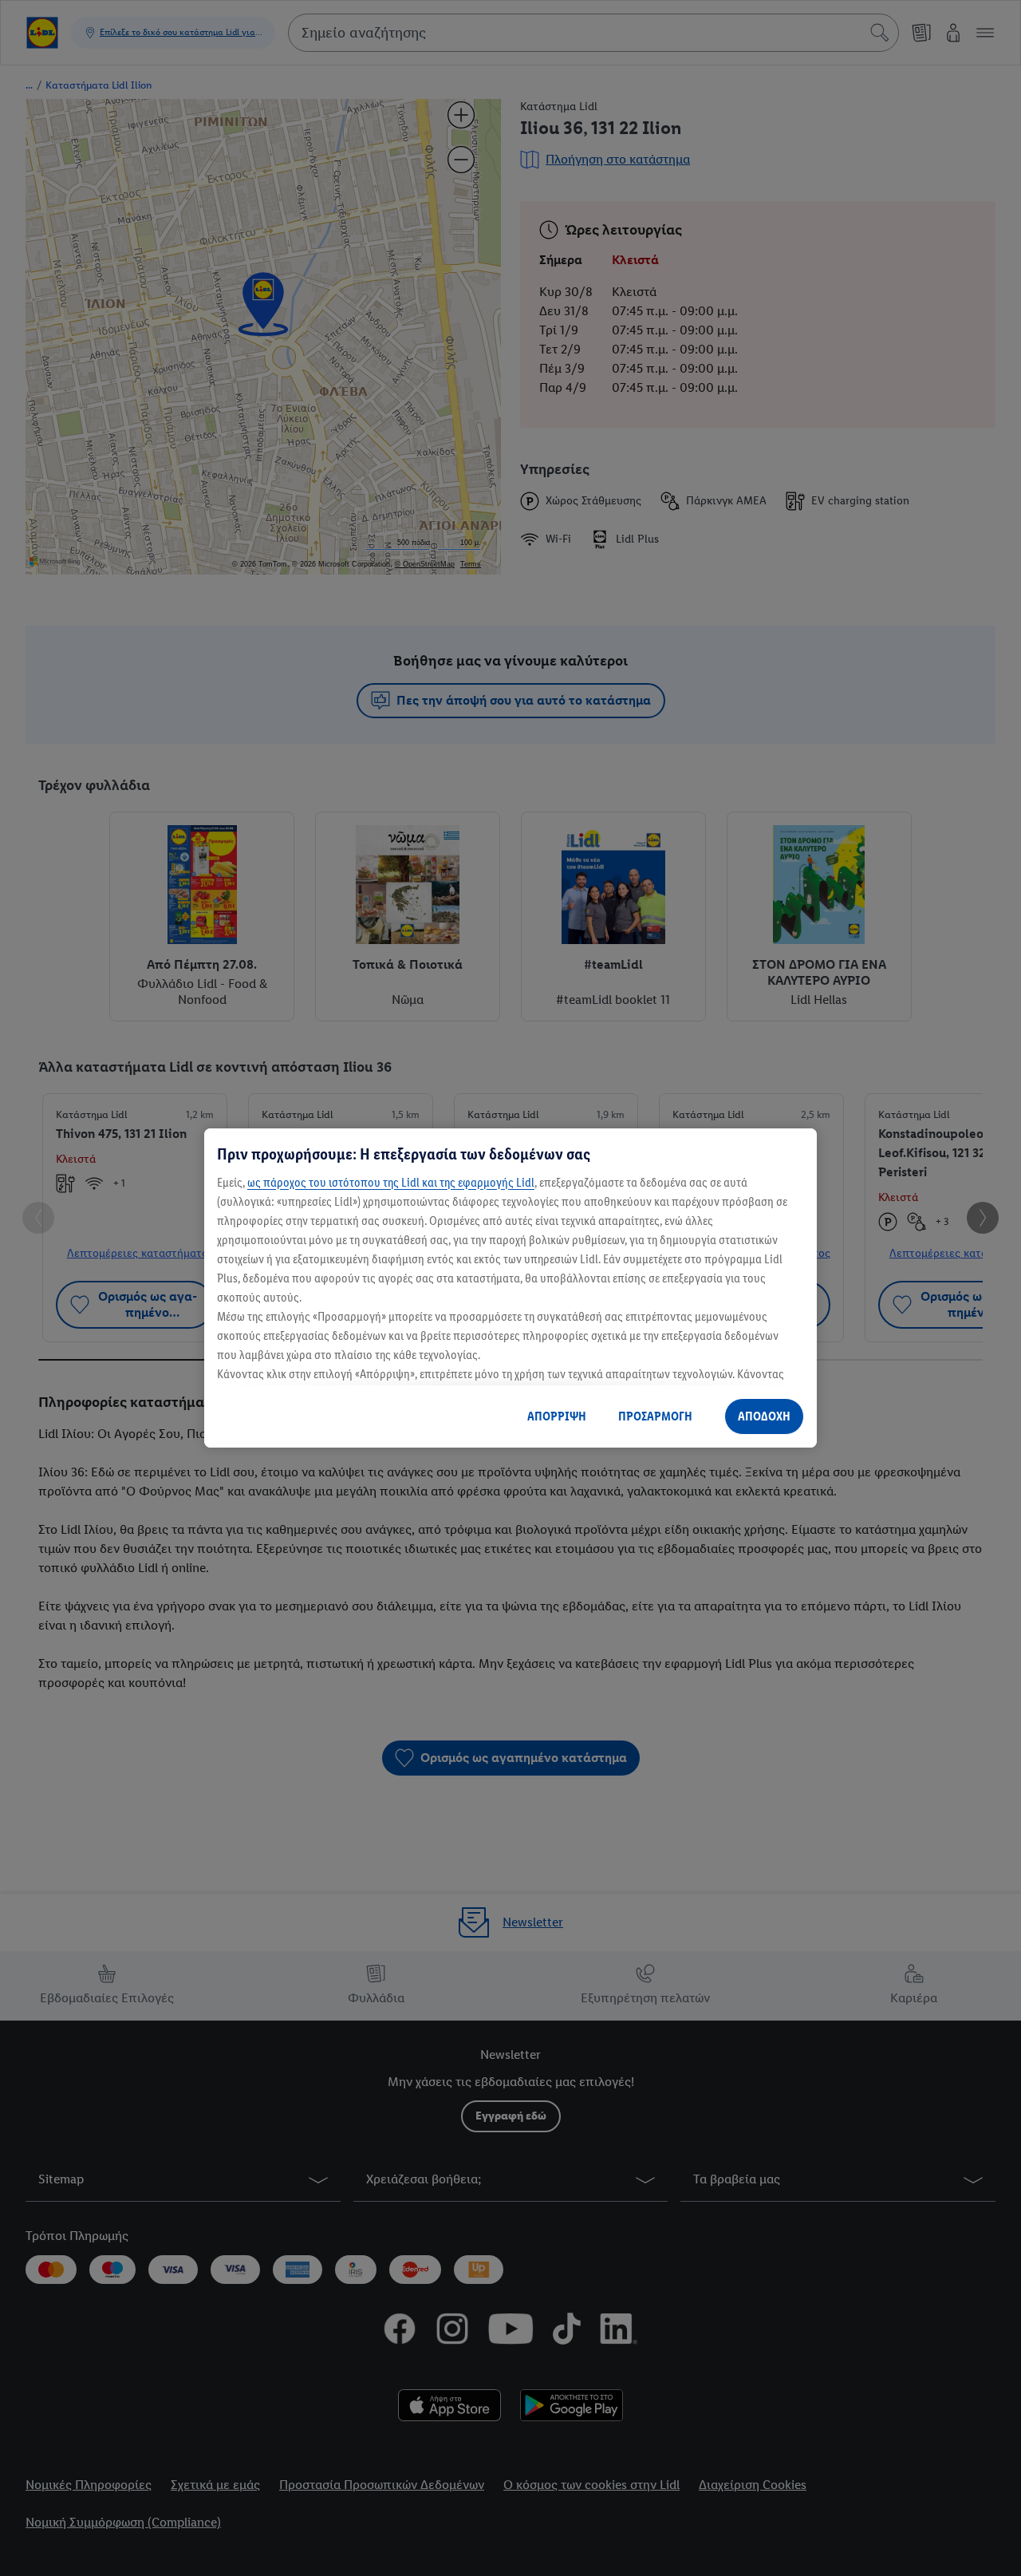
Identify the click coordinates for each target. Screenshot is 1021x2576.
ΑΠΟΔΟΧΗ (764, 1416)
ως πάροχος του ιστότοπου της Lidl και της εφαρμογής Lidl (391, 1182)
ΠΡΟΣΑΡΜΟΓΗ (655, 1416)
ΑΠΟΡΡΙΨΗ (557, 1416)
